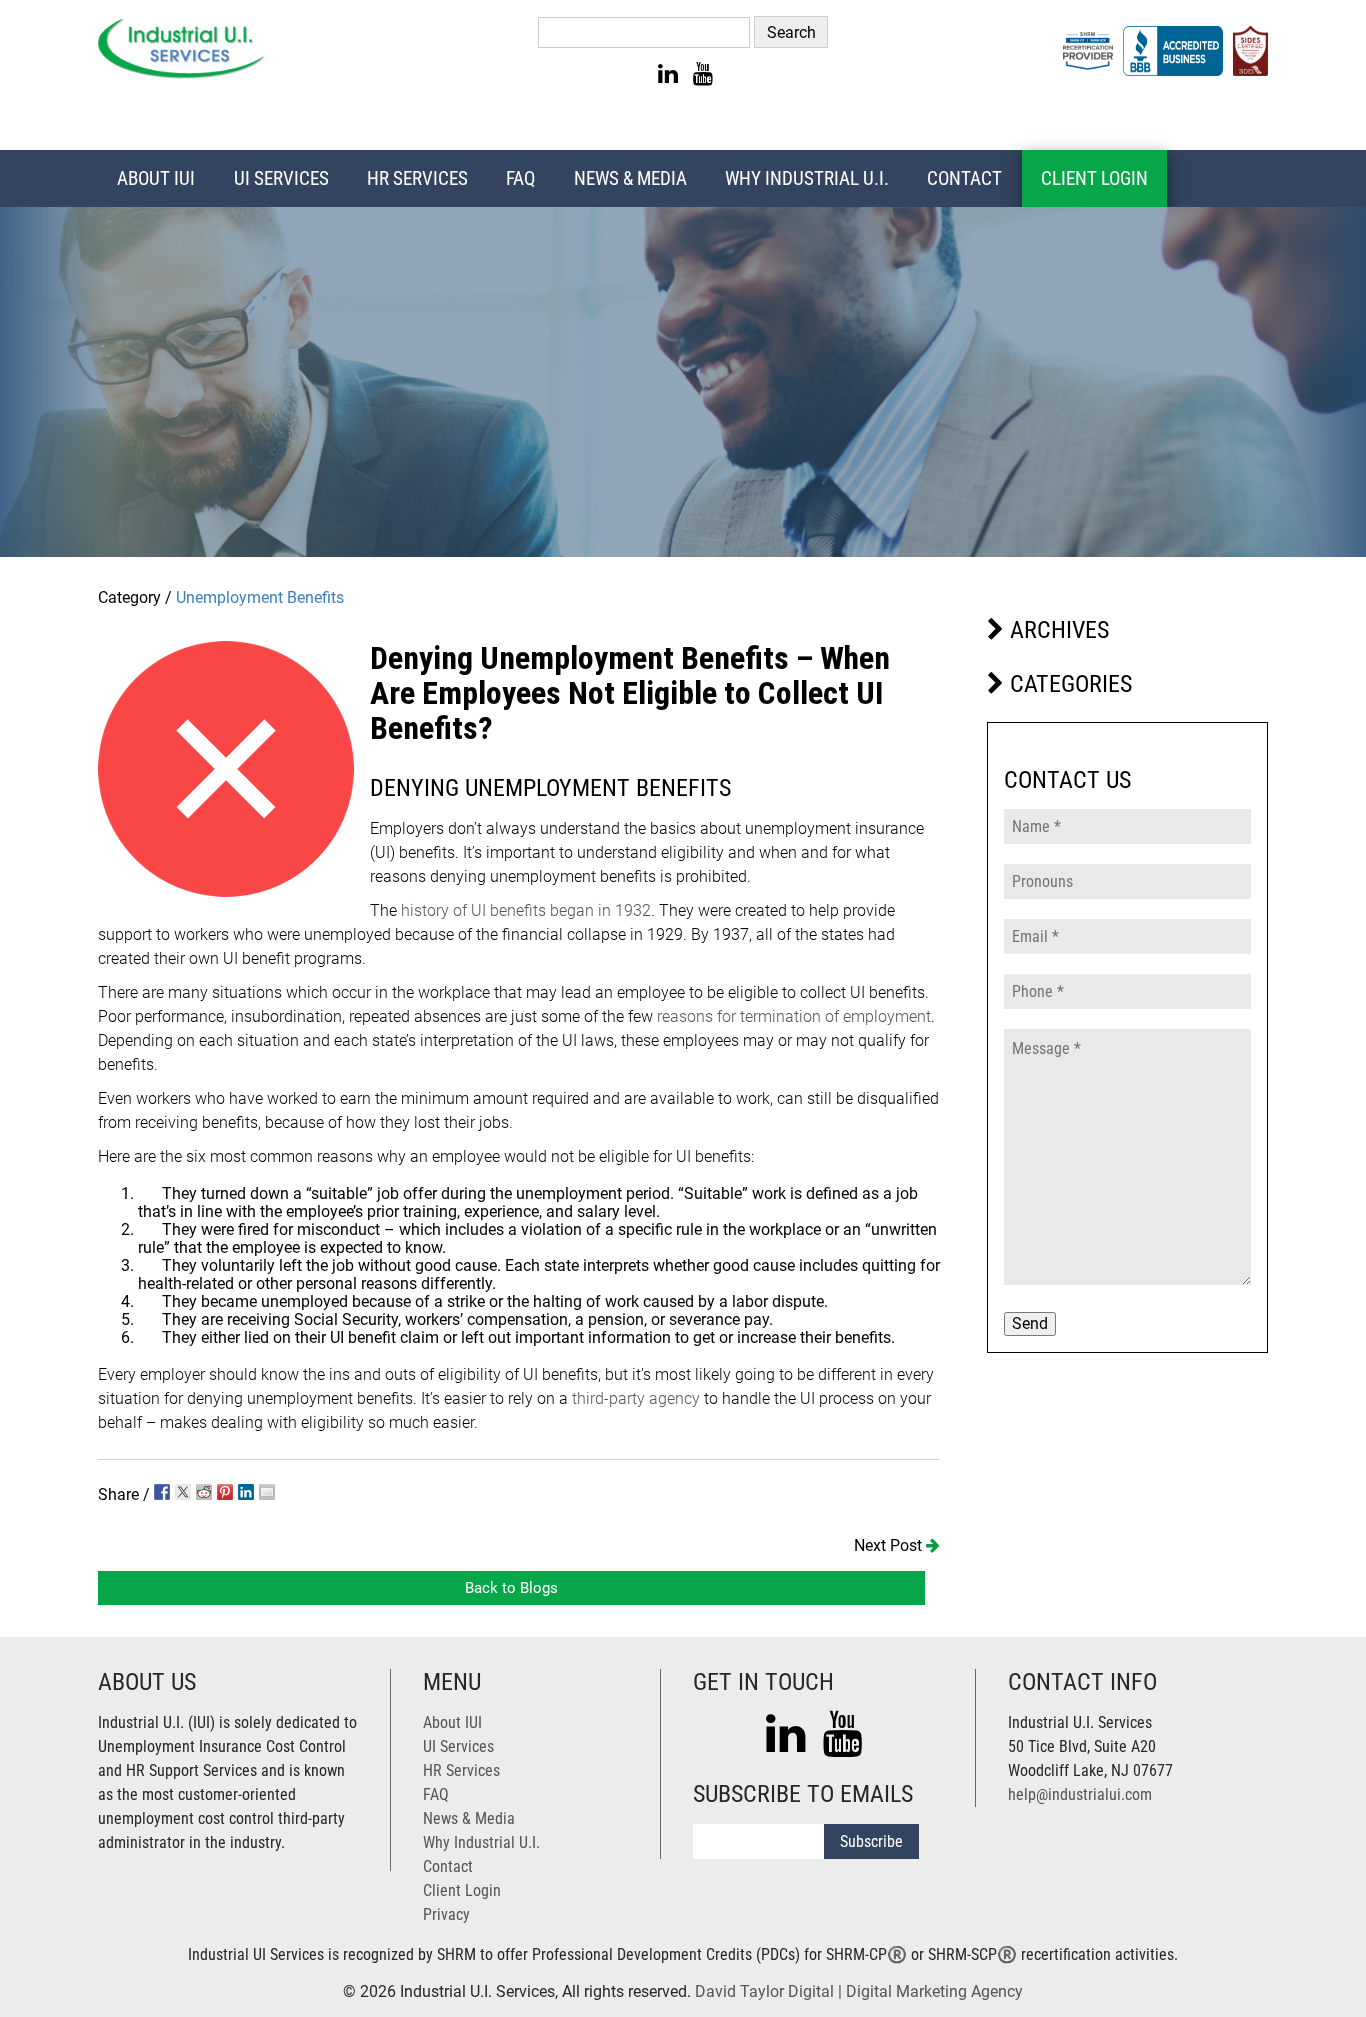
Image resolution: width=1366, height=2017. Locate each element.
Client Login (1094, 178)
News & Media (630, 178)
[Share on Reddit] (204, 1492)
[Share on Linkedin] (246, 1492)
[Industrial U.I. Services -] (181, 73)
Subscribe (871, 1841)
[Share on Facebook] (162, 1492)
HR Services (417, 178)
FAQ (520, 178)
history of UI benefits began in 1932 (526, 910)
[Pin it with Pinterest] (225, 1492)
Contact (964, 178)
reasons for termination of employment (794, 1016)
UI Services (281, 178)
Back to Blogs (511, 1588)
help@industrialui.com (1080, 1794)
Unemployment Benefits (260, 597)
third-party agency (636, 1398)
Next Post (890, 1545)
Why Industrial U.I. (807, 178)
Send (1030, 1323)
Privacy (446, 1914)
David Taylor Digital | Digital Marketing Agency (859, 1991)
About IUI (156, 178)
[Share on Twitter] (183, 1492)
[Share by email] (267, 1492)
